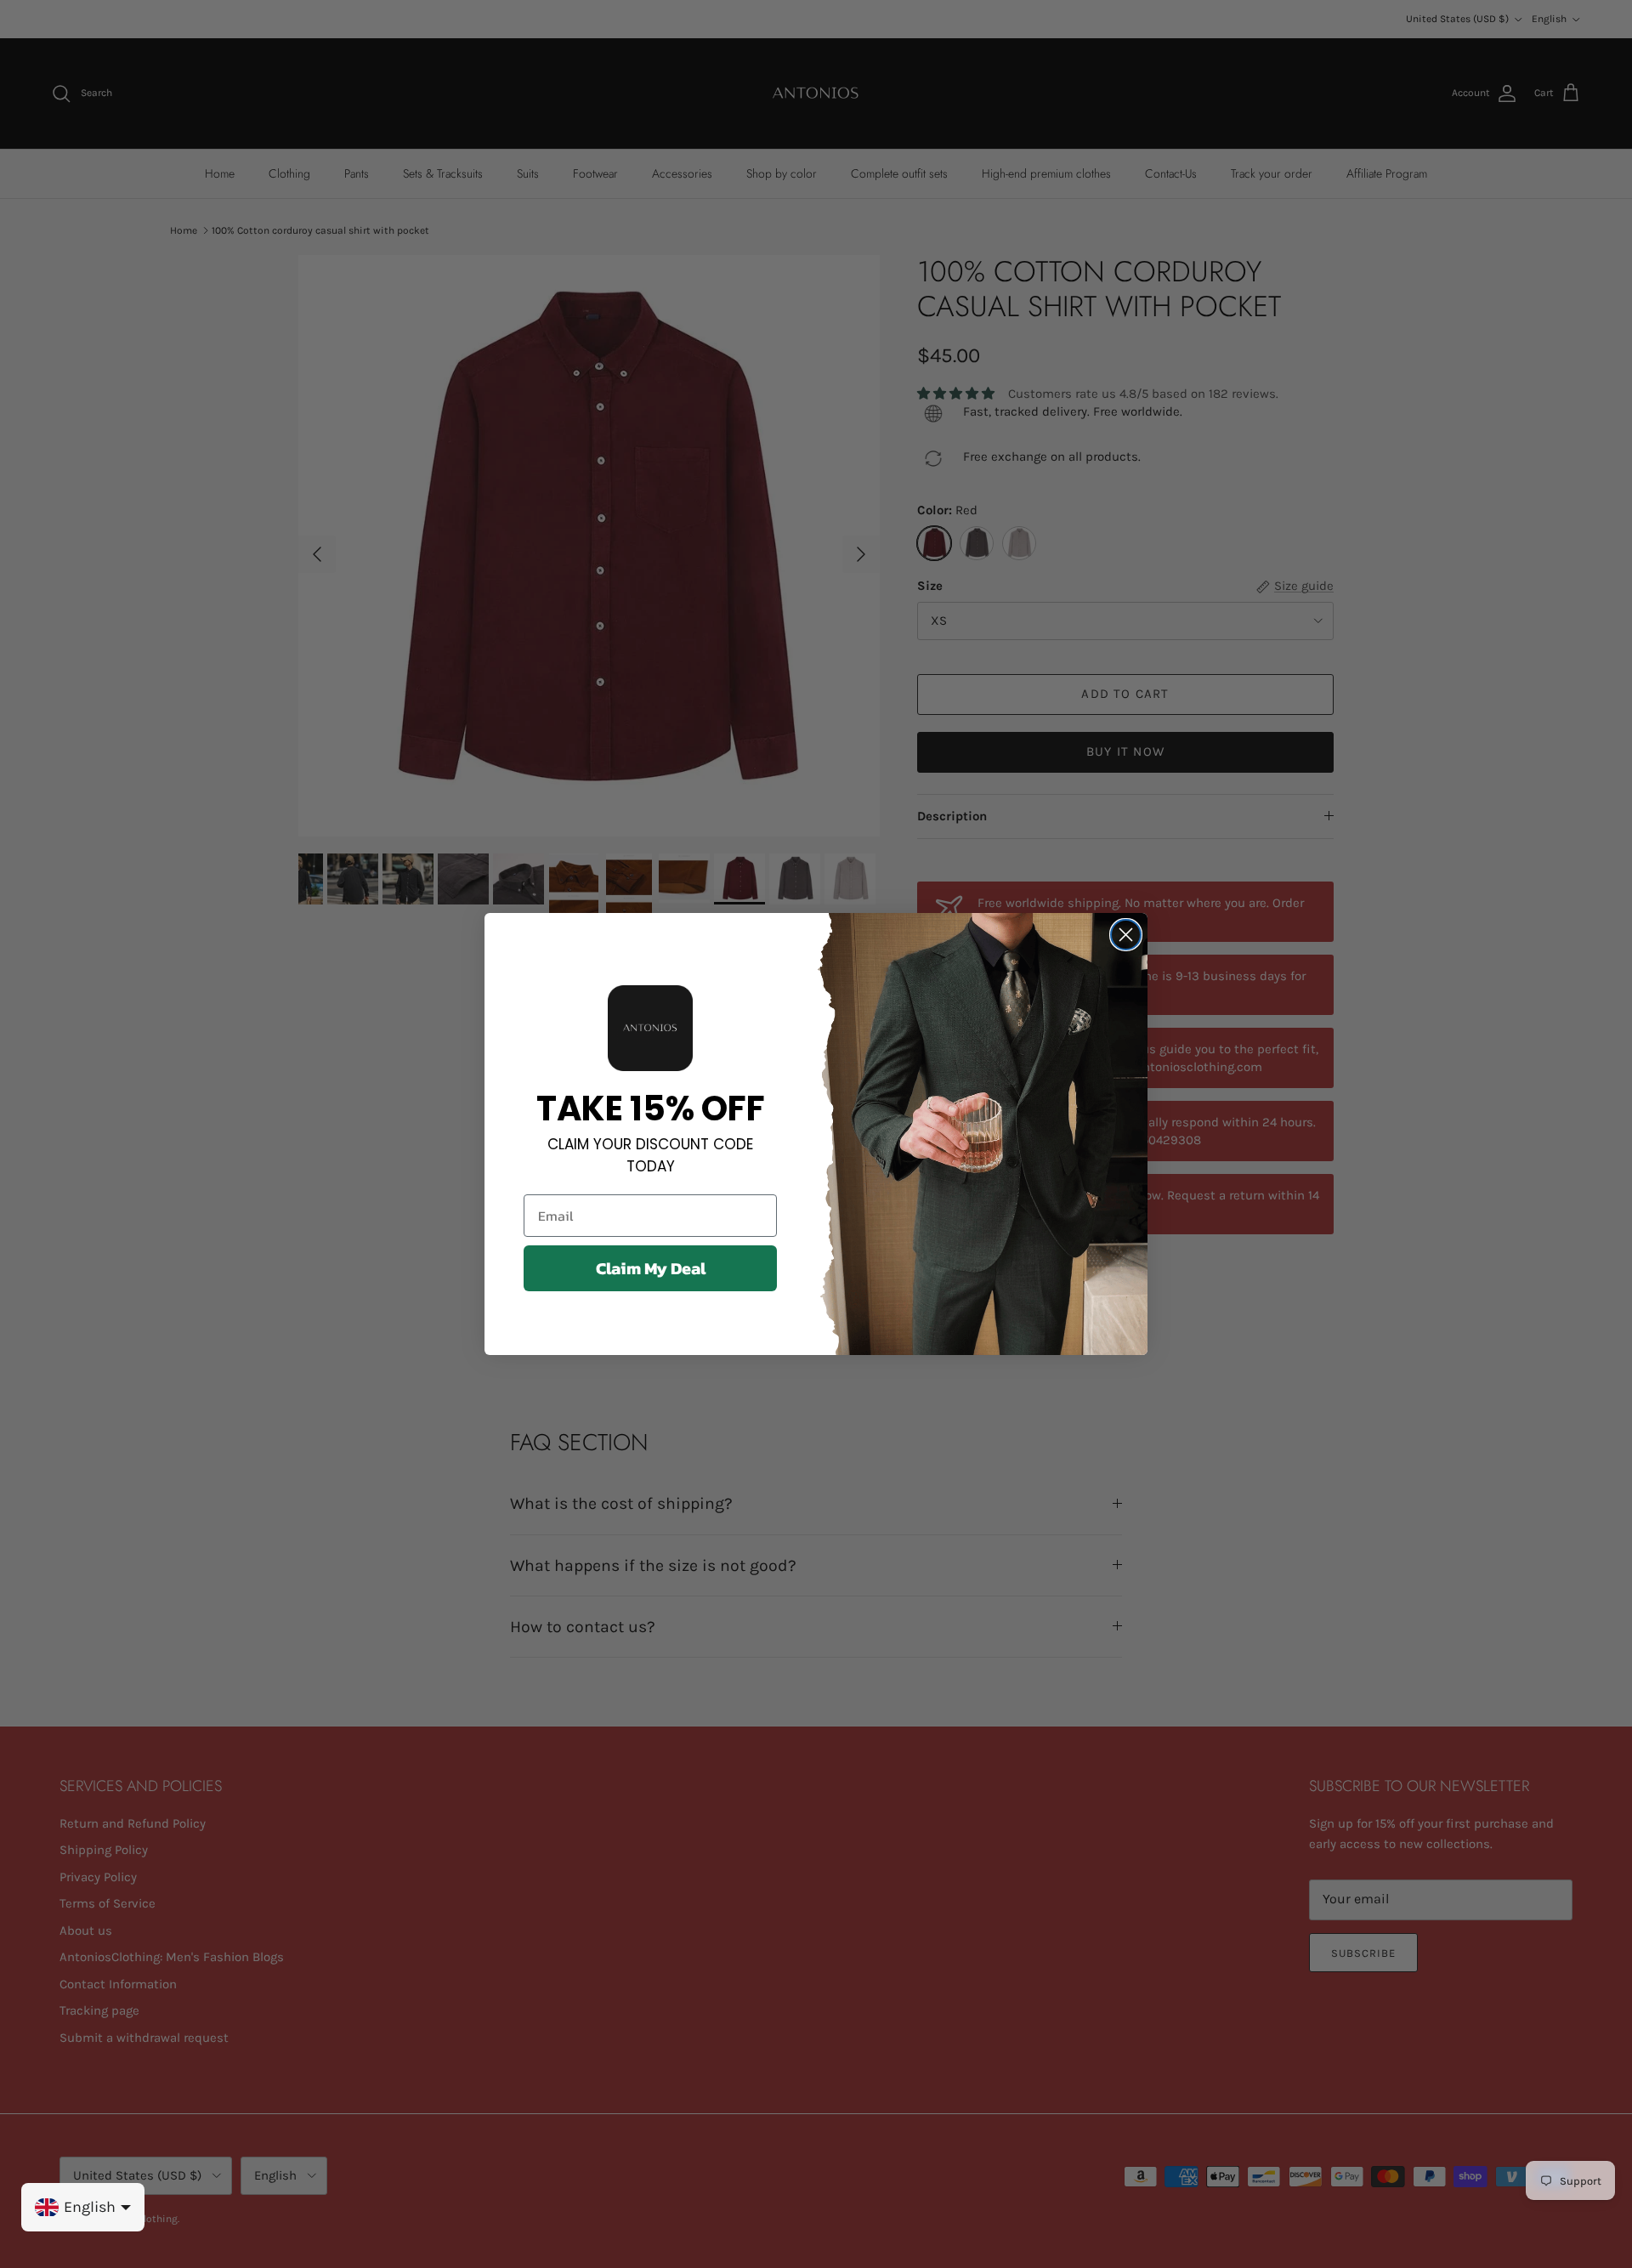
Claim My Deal (651, 1268)
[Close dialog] (1126, 935)
